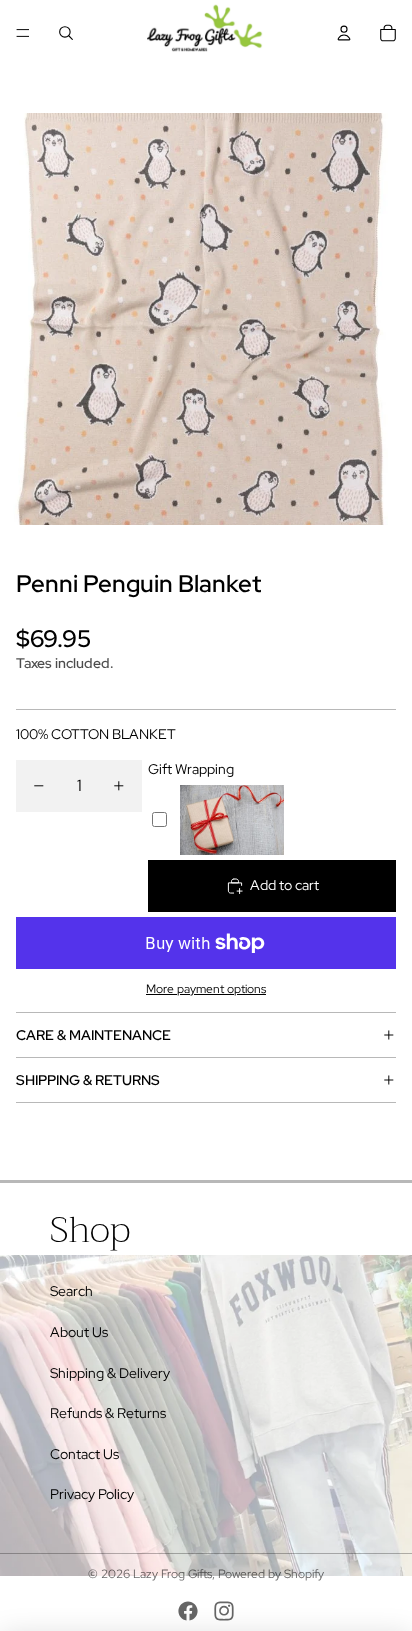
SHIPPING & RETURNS (88, 1080)
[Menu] (23, 33)
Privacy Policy (92, 1494)
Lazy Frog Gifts (172, 1574)
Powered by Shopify (271, 1574)
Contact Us (84, 1454)
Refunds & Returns (108, 1413)
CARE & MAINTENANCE (93, 1035)
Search (71, 1291)
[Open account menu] (344, 33)
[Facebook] (188, 1611)
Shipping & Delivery (110, 1373)
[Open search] (66, 33)
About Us (79, 1332)
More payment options (206, 989)
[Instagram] (224, 1611)
